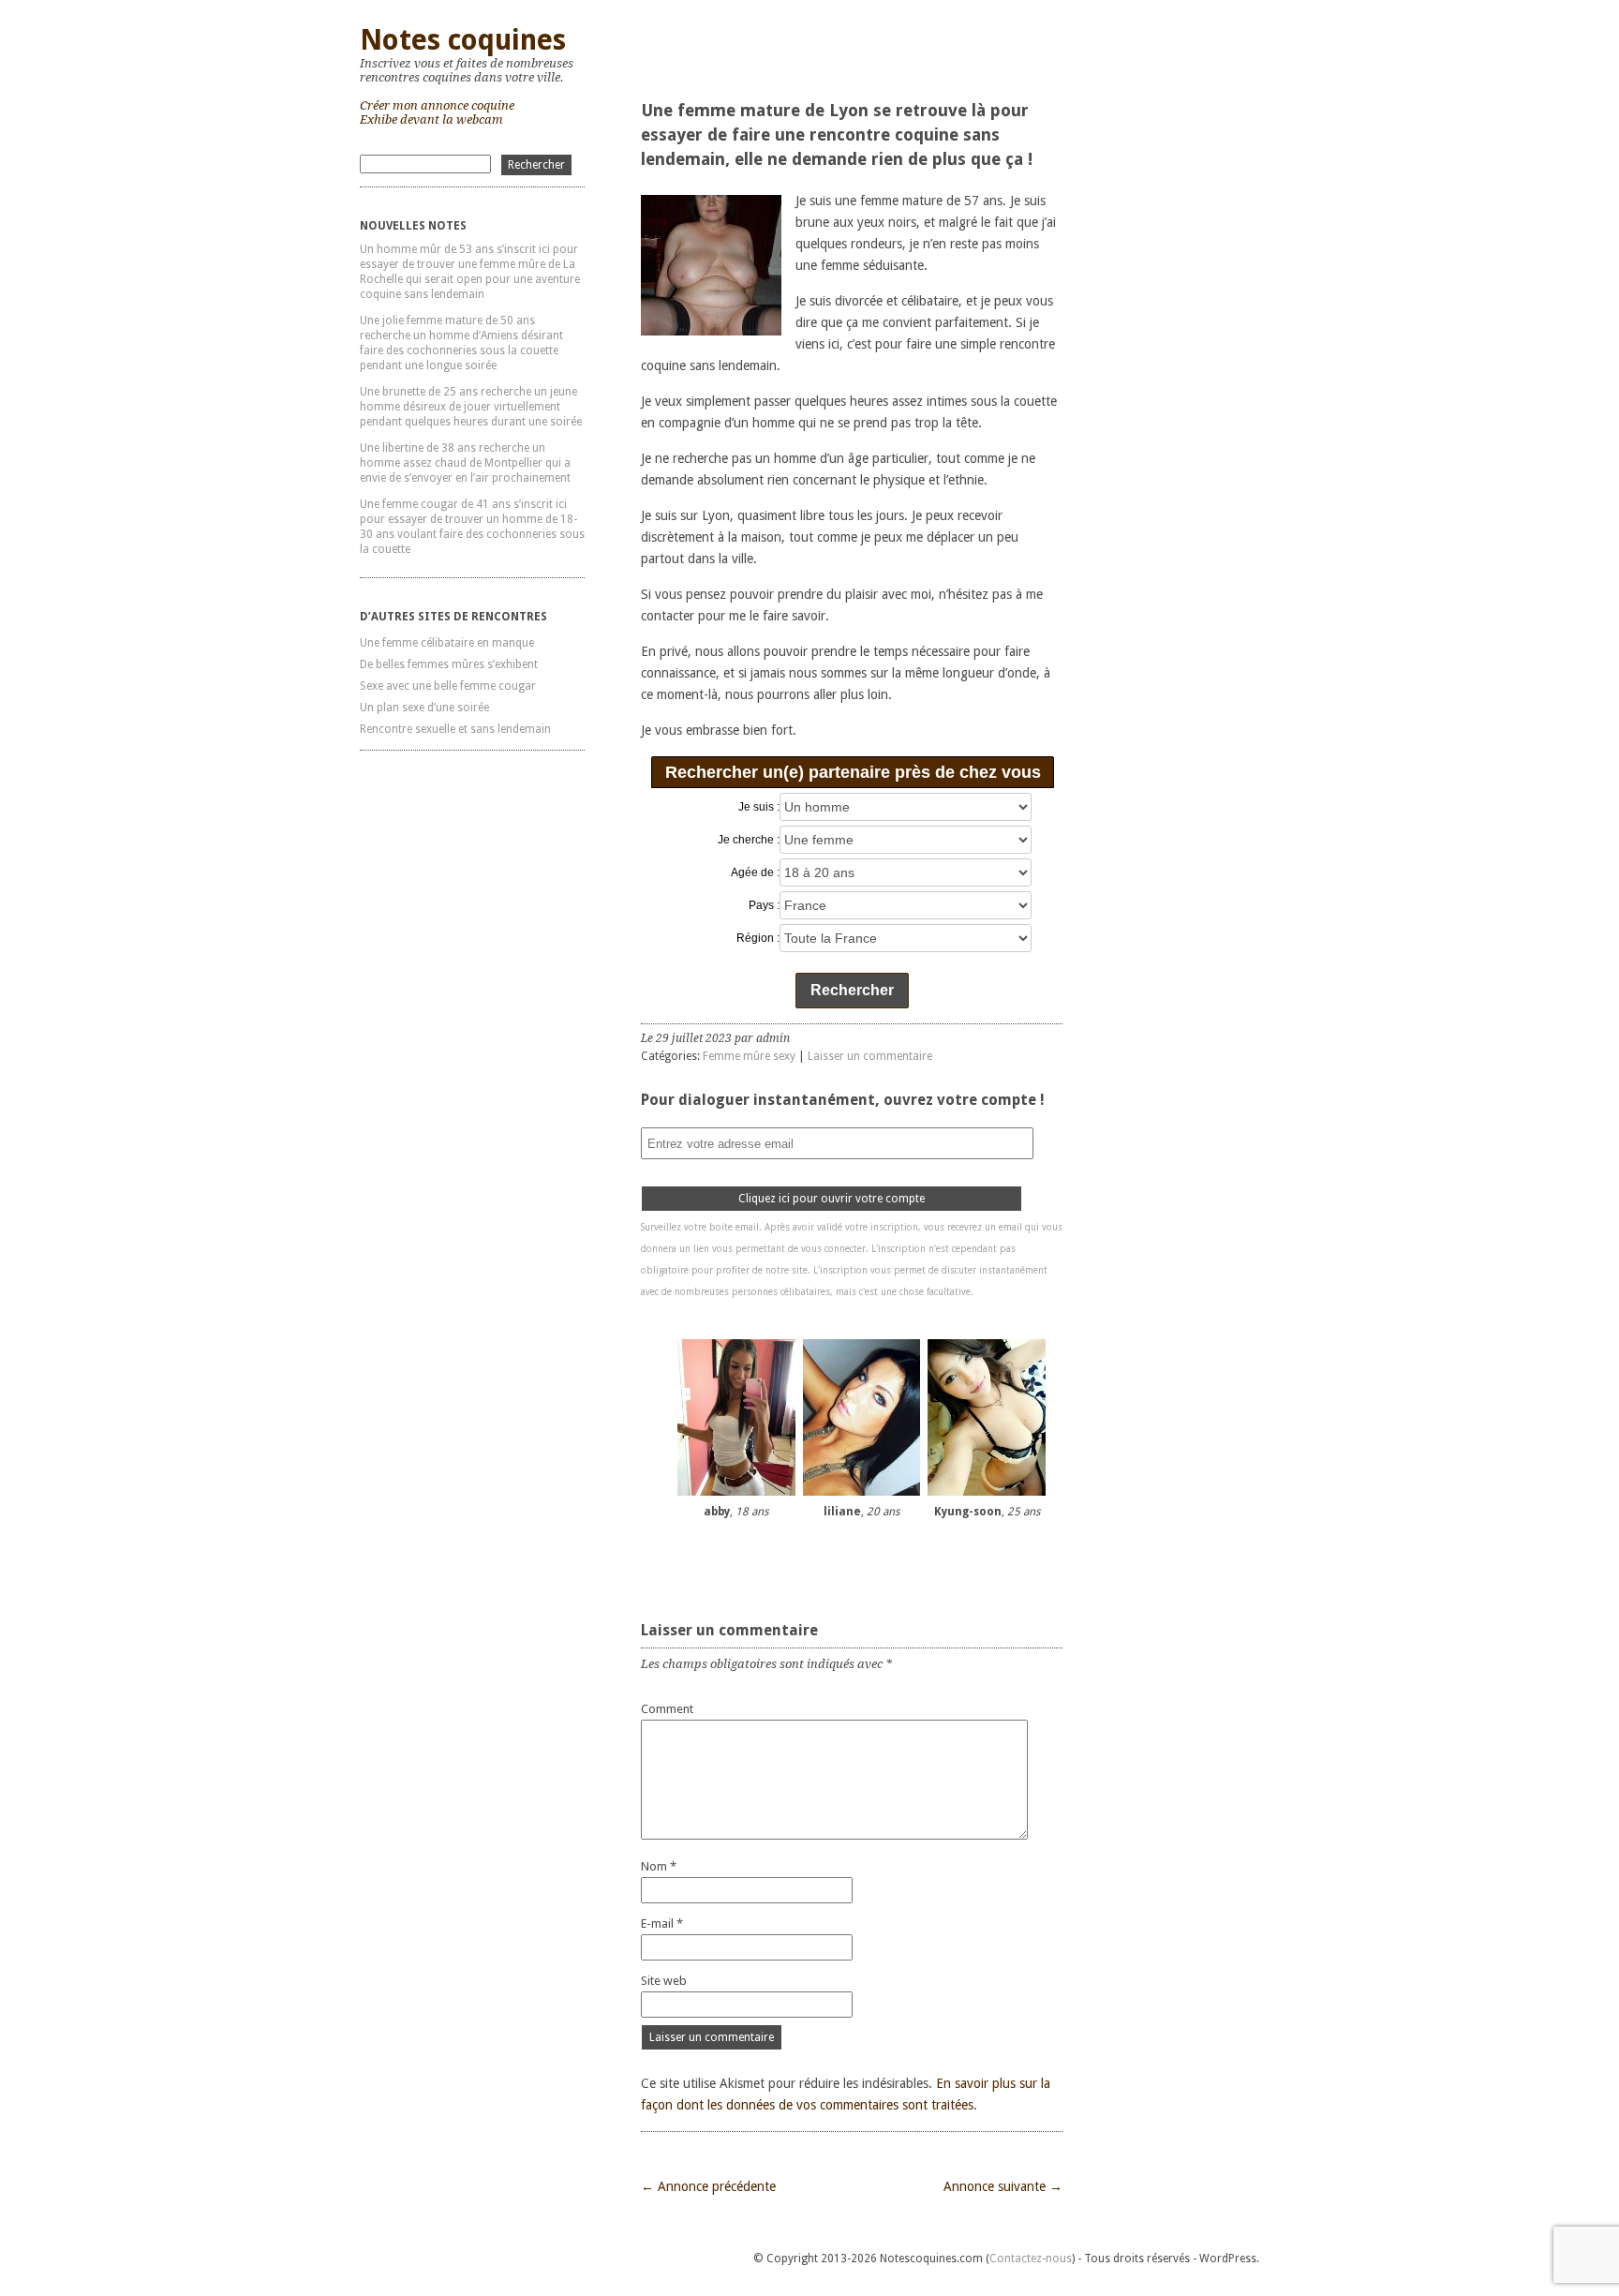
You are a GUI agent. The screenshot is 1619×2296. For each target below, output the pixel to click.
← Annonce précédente (708, 2186)
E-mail (662, 1923)
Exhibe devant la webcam (431, 119)
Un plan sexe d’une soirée (424, 708)
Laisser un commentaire (870, 1056)
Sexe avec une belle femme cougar (448, 686)
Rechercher (852, 990)
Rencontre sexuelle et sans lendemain (455, 729)
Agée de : (755, 872)
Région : (758, 938)
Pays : (764, 905)
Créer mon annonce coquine (437, 105)
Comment (667, 1709)
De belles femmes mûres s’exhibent (449, 664)
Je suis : (759, 807)
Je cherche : (749, 840)
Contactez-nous (1031, 2259)
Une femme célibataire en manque (447, 643)
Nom (659, 1866)
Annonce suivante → (1003, 2186)
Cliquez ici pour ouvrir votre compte (832, 1199)
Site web (664, 1981)
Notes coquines (463, 40)
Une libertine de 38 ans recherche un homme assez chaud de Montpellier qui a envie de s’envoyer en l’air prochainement (465, 463)
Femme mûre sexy (749, 1056)
